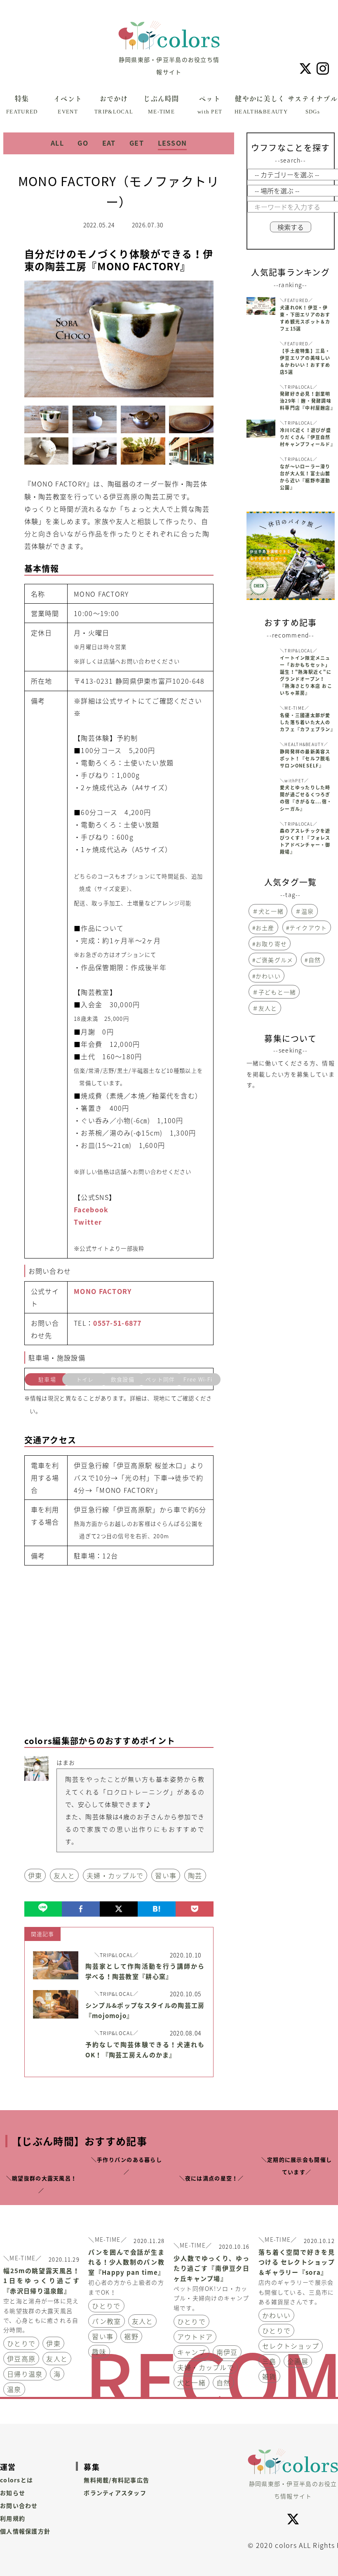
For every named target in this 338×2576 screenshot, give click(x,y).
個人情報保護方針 (25, 2531)
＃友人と (265, 1008)
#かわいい (266, 976)
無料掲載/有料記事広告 (116, 2480)
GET (137, 143)
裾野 (131, 2336)
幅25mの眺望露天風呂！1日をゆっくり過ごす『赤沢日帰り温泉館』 (41, 2281)
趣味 (99, 2352)
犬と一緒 (191, 2382)
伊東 (35, 1875)
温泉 (14, 2389)
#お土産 (263, 928)
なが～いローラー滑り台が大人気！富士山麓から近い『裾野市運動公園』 (305, 477)
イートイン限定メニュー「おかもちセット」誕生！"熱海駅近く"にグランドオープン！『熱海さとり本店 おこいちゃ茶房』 (306, 675)
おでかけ (114, 105)
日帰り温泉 (25, 2374)
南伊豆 (227, 2352)
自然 (224, 2382)
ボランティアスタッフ (115, 2493)
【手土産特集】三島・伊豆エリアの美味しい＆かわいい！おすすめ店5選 (305, 361)
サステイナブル (313, 105)
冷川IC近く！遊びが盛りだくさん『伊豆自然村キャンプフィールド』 (307, 437)
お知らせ (13, 2493)
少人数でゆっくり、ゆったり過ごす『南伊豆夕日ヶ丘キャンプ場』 (212, 2269)
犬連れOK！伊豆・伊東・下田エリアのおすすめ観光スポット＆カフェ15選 (305, 318)
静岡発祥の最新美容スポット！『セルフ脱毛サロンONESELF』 (305, 759)
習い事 (166, 1875)
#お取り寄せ (270, 944)
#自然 (313, 960)
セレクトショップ (291, 2346)
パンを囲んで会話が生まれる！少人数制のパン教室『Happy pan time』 (126, 2262)
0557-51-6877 (117, 1323)
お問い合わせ (19, 2505)
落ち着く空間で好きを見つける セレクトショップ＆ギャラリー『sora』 (297, 2262)
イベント (68, 105)
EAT (109, 143)
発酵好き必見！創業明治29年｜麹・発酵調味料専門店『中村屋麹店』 (307, 401)
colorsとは (16, 2480)
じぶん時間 (161, 105)
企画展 (298, 2361)
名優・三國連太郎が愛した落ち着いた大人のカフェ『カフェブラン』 (307, 722)
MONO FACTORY (103, 1291)
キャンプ (191, 2352)
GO (83, 143)
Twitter (88, 1222)
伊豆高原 (21, 2359)
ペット (210, 105)
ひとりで (21, 2343)
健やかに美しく (260, 105)
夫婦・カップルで (115, 1875)
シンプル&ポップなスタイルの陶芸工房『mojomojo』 (145, 2011)
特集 (22, 105)
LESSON (173, 143)
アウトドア (195, 2337)
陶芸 (195, 1875)
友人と (64, 1875)
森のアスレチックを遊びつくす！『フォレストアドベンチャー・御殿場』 (305, 841)
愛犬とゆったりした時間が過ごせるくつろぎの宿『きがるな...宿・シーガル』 (306, 798)
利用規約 (13, 2518)
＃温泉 (305, 911)
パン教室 (106, 2321)
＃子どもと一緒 (274, 992)
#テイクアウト (307, 928)
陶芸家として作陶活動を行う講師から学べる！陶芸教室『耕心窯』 (145, 1971)
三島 (269, 2361)
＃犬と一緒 (268, 911)
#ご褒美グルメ (273, 960)
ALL (57, 143)
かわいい (276, 2315)
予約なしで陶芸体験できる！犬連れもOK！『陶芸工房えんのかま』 (145, 2050)
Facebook (91, 1209)
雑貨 (269, 2376)
